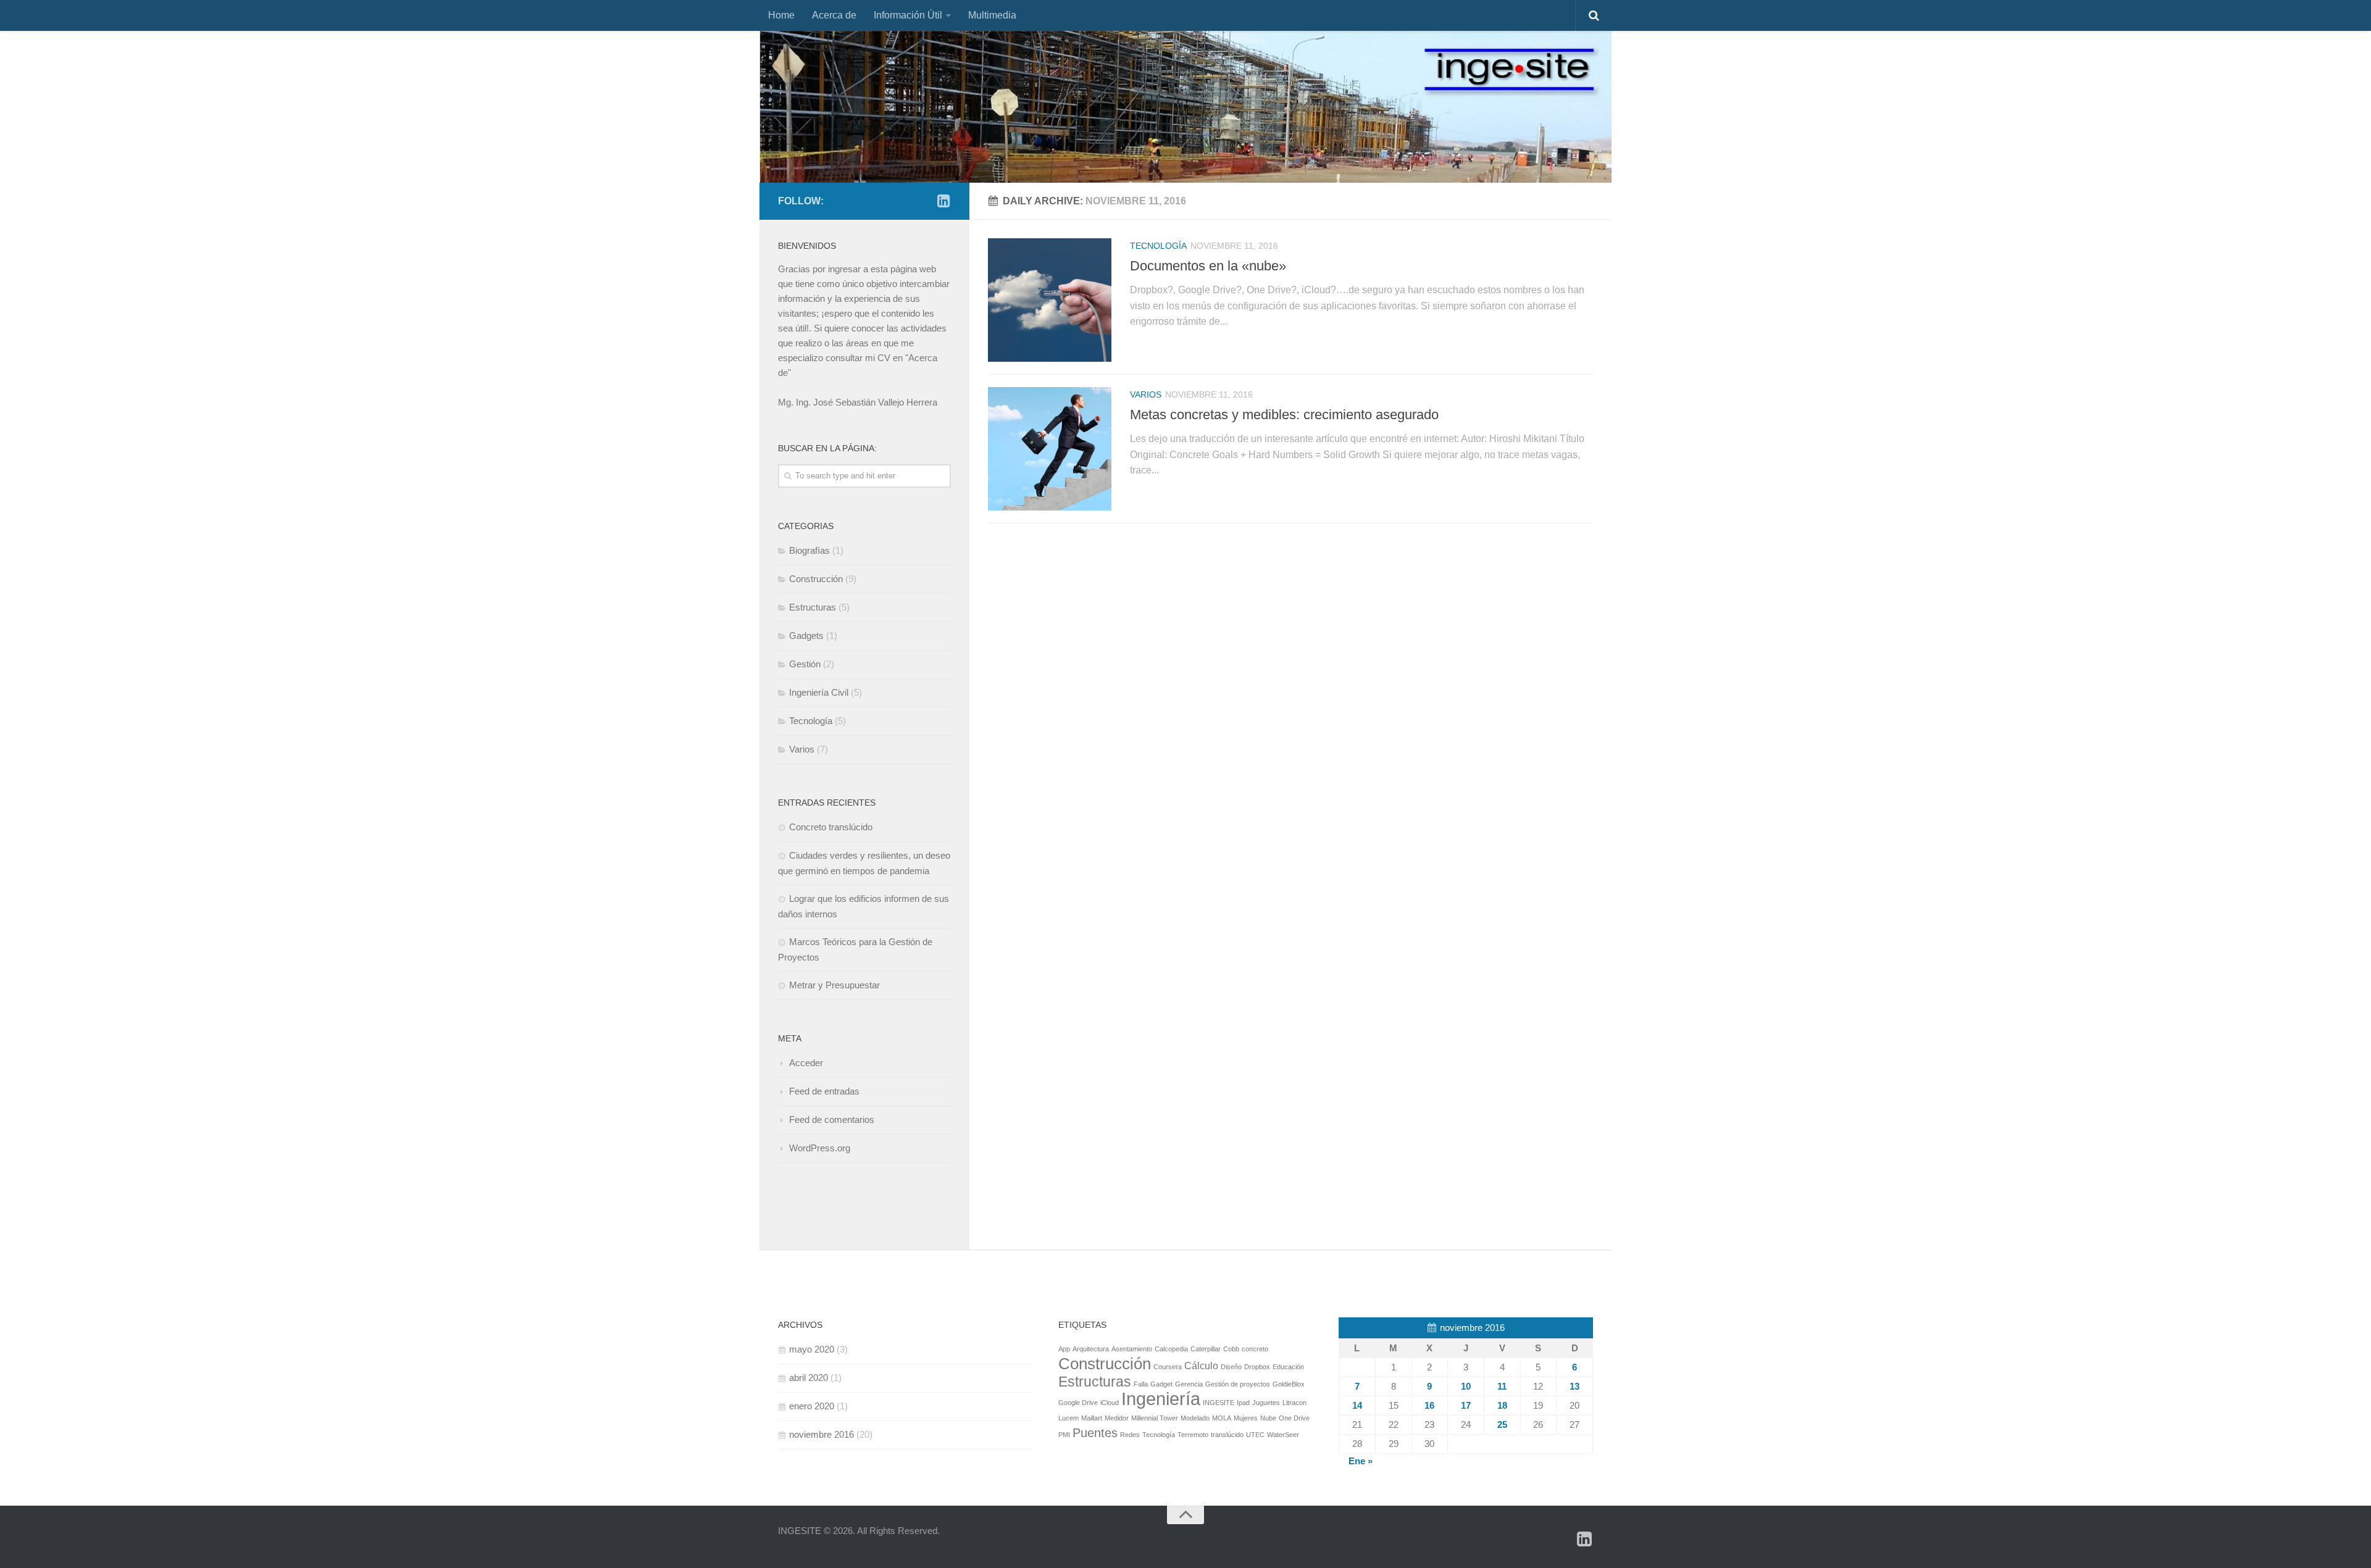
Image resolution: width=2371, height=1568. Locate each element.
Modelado (1195, 1418)
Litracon (1294, 1403)
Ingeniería (1161, 1399)
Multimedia (992, 15)
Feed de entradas (824, 1091)
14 (1357, 1405)
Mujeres (1246, 1418)
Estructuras (813, 607)
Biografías (809, 550)
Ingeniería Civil (819, 692)
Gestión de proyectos (1238, 1384)
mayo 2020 (812, 1349)
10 (1466, 1386)
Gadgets (806, 636)
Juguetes (1266, 1403)
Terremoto (1193, 1435)
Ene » (1361, 1461)
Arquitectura (1091, 1349)
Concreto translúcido (831, 827)
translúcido (1227, 1435)
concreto (1255, 1349)
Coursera (1168, 1367)
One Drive (1294, 1418)
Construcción (816, 579)
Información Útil (908, 15)
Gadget (1161, 1384)
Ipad (1243, 1403)
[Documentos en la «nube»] (1050, 300)
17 (1466, 1405)
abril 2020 (809, 1378)
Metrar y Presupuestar (834, 985)
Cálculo (1201, 1366)
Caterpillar (1206, 1349)
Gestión (805, 664)
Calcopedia (1171, 1349)
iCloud (1110, 1403)
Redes (1130, 1435)
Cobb (1231, 1349)
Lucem (1068, 1418)
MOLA (1222, 1418)
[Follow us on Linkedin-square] (943, 201)
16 (1429, 1405)
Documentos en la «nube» (1208, 266)
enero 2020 (812, 1406)
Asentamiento (1132, 1349)
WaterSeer (1283, 1435)
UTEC (1255, 1435)
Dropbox (1257, 1367)
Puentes (1095, 1433)
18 (1502, 1405)
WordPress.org (820, 1148)
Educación (1288, 1367)
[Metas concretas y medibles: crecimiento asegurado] (1050, 449)
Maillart (1092, 1418)
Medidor (1117, 1418)
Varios (1146, 394)
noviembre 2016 (822, 1434)
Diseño (1231, 1367)
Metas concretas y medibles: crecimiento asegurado (1284, 415)
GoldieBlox (1289, 1384)
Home (781, 15)
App (1064, 1349)
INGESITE (1219, 1403)
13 (1574, 1386)
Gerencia (1189, 1384)
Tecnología (1158, 246)
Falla (1141, 1384)
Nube (1268, 1418)
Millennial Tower (1155, 1418)
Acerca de (834, 15)
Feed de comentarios (832, 1120)
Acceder (806, 1063)
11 (1502, 1386)
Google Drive (1078, 1403)
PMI (1064, 1435)
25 (1502, 1424)
